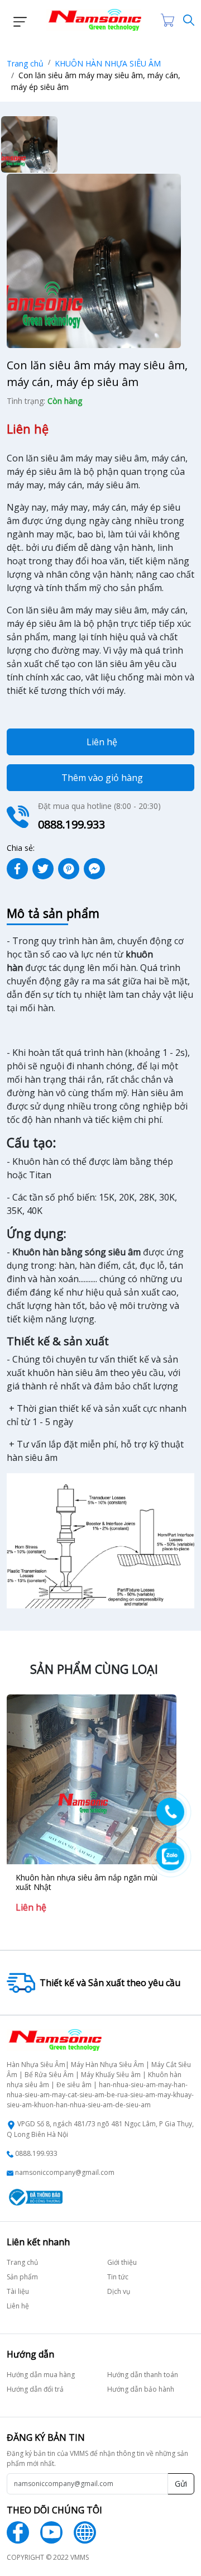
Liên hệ (102, 742)
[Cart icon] (170, 20)
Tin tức (118, 2277)
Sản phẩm (22, 2277)
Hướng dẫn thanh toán (143, 2375)
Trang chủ (25, 63)
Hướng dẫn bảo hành (141, 2389)
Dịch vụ (119, 2291)
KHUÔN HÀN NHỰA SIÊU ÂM (108, 63)
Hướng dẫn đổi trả (35, 2389)
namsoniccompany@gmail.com (65, 2172)
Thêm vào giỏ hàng (102, 778)
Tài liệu (18, 2291)
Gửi (181, 2484)
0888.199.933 (36, 2153)
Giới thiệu (122, 2262)
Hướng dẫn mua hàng (41, 2375)
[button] (17, 20)
